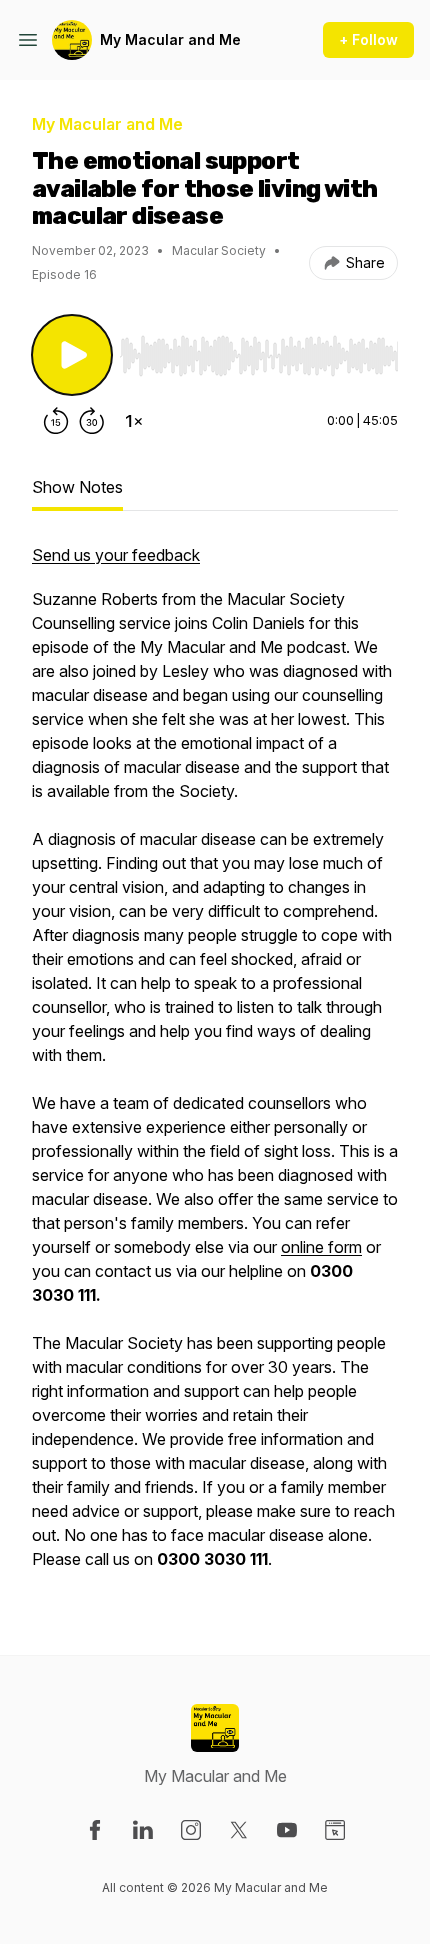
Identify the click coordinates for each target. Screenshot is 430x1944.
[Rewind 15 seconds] (56, 421)
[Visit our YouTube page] (287, 1830)
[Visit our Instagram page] (191, 1830)
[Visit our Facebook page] (95, 1830)
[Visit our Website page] (335, 1830)
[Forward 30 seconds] (92, 421)
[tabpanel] (215, 1067)
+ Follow (368, 39)
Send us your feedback (116, 555)
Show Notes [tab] (77, 487)
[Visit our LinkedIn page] (143, 1830)
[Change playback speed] (134, 421)
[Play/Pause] (72, 355)
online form (321, 1247)
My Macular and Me (170, 39)
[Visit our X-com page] (239, 1830)
